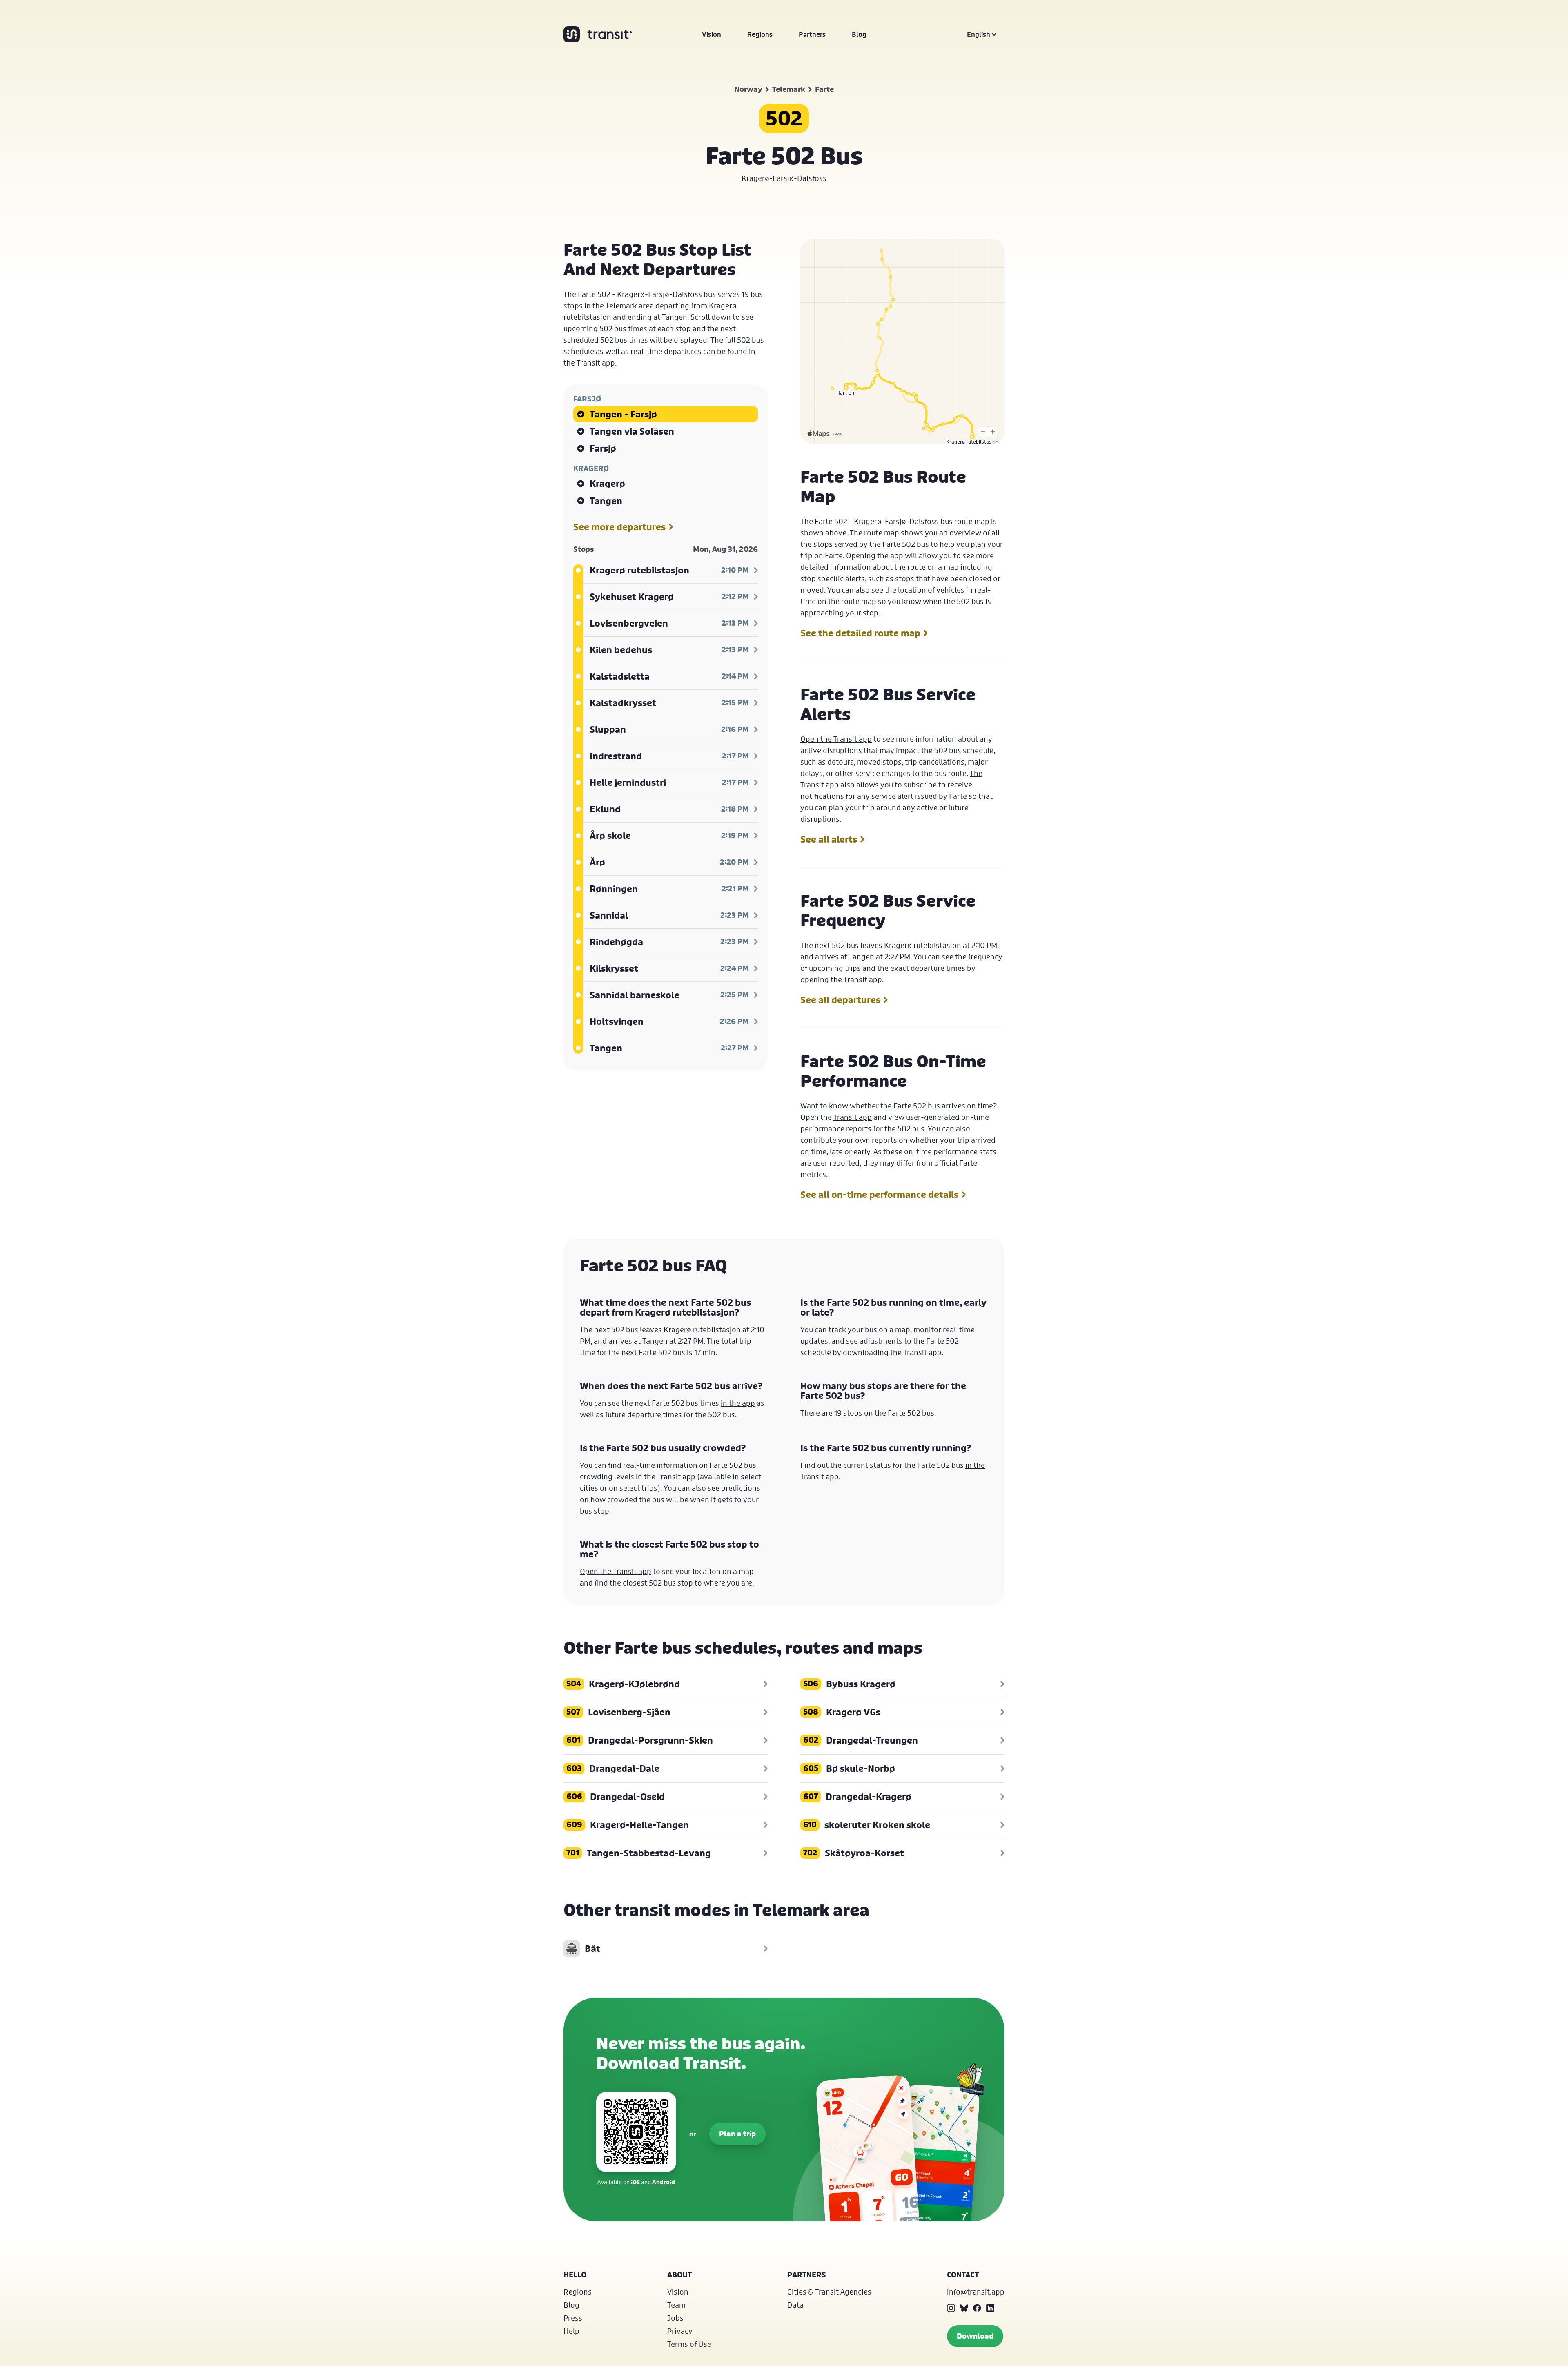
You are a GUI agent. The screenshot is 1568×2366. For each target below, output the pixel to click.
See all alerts (829, 839)
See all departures (840, 1000)
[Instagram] (951, 2308)
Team (676, 2305)
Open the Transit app (836, 739)
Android (664, 2182)
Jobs (675, 2318)
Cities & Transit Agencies (829, 2292)
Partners (812, 34)
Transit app (863, 979)
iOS (635, 2182)
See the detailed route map (860, 633)
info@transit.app (976, 2292)
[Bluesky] (964, 2308)
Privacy (680, 2331)
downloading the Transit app (892, 1352)
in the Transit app (666, 1476)
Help (571, 2331)
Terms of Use (689, 2344)
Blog (859, 34)
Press (573, 2318)
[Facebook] (977, 2308)
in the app (738, 1403)
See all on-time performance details (879, 1195)
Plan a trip (737, 2134)
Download (975, 2336)
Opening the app (875, 555)
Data (795, 2305)
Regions (760, 34)
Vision (712, 34)
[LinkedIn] (990, 2308)
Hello (575, 2275)
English (979, 34)
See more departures (619, 527)
